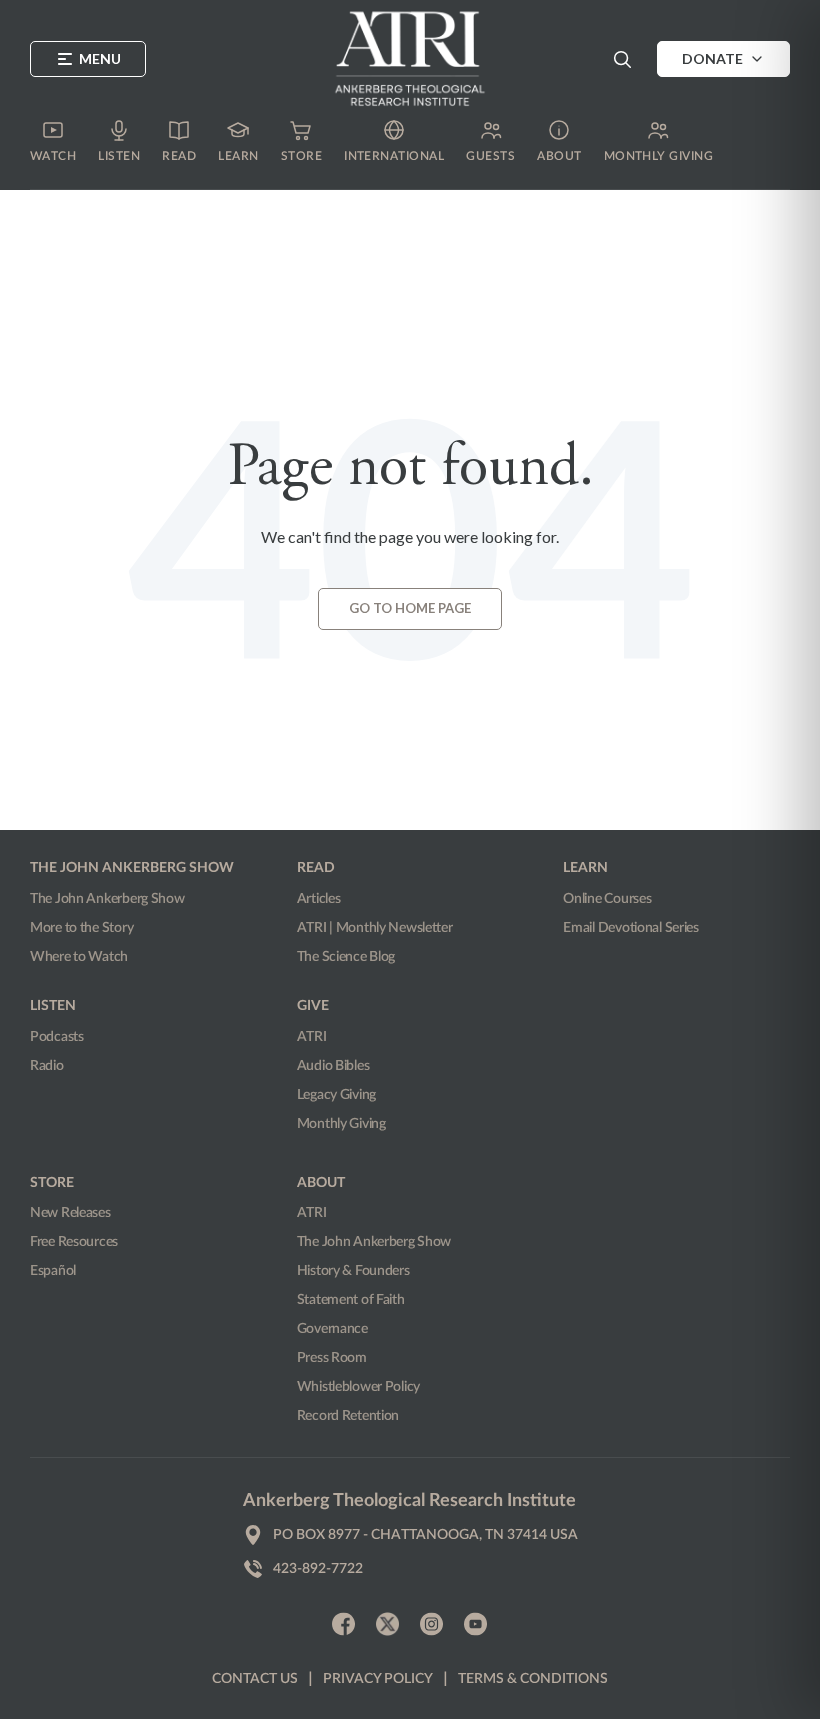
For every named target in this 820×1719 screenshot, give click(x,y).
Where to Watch (79, 957)
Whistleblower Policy (358, 1387)
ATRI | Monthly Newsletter (375, 928)
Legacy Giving (336, 1095)
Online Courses (607, 899)
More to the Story (81, 928)
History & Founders (353, 1271)
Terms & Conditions (533, 1679)
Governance (332, 1329)
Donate (712, 58)
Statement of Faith (351, 1300)
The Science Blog (346, 957)
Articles (319, 899)
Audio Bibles (333, 1066)
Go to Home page (410, 608)
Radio (47, 1066)
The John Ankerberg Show (107, 899)
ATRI (312, 1037)
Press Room (332, 1358)
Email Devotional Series (631, 928)
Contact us (255, 1679)
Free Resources (74, 1242)
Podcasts (57, 1037)
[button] (622, 59)
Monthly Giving (341, 1124)
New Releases (70, 1213)
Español (53, 1271)
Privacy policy (378, 1679)
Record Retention (348, 1416)
